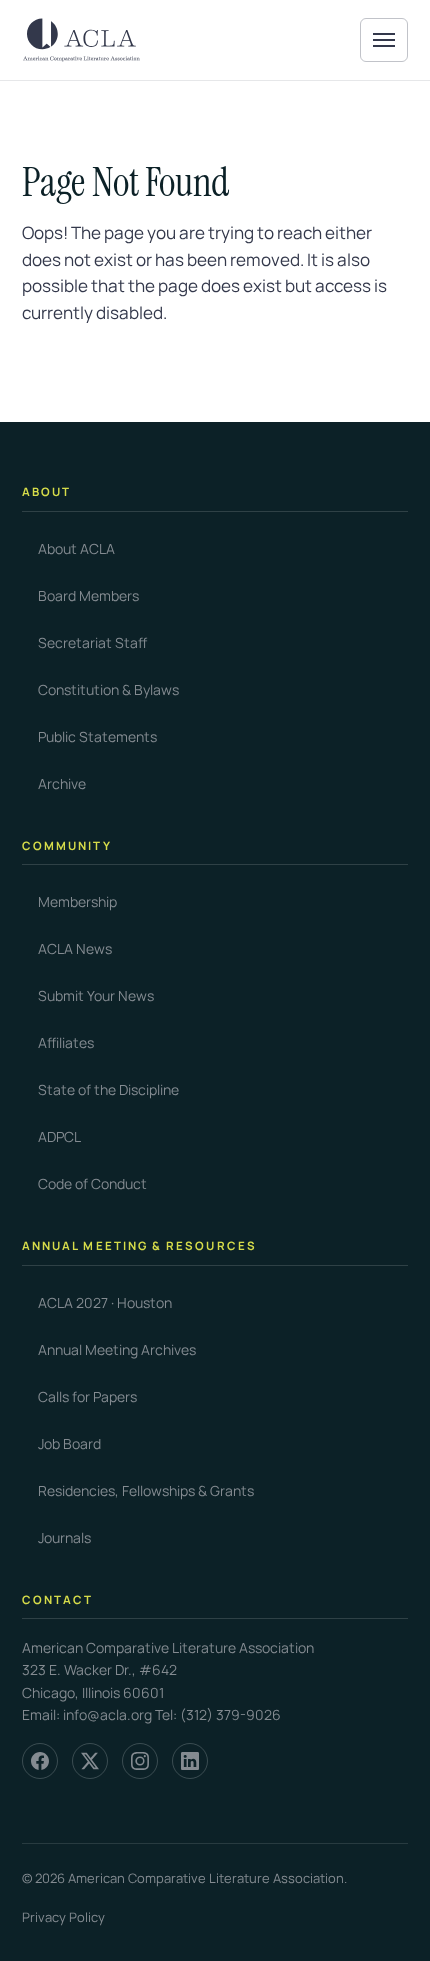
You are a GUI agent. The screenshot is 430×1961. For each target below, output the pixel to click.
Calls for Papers (87, 1396)
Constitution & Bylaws (108, 689)
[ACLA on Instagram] (140, 1761)
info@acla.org (107, 1714)
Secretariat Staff (92, 642)
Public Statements (97, 736)
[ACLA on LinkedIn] (190, 1761)
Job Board (69, 1443)
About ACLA (76, 548)
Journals (64, 1537)
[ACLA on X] (90, 1761)
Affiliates (66, 1042)
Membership (77, 901)
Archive (62, 783)
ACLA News (75, 948)
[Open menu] (384, 40)
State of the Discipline (108, 1089)
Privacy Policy (63, 1917)
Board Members (88, 595)
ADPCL (59, 1136)
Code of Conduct (92, 1183)
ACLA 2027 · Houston (105, 1302)
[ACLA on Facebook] (40, 1761)
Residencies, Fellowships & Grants (146, 1490)
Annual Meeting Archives (117, 1349)
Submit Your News (96, 995)
